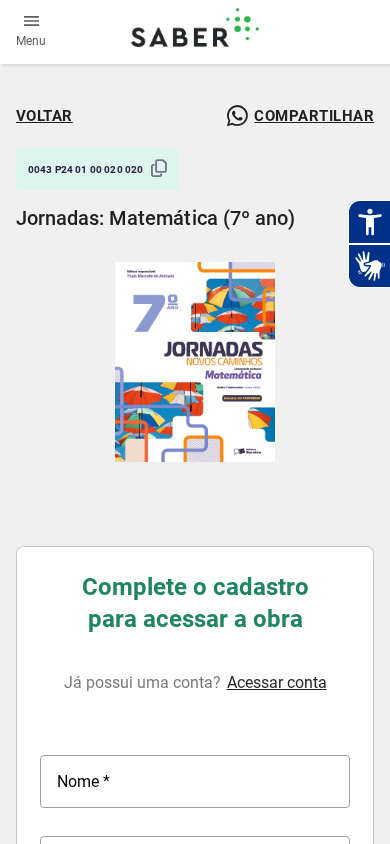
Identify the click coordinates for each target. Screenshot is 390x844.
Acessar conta (277, 682)
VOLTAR (44, 116)
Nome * (83, 781)
